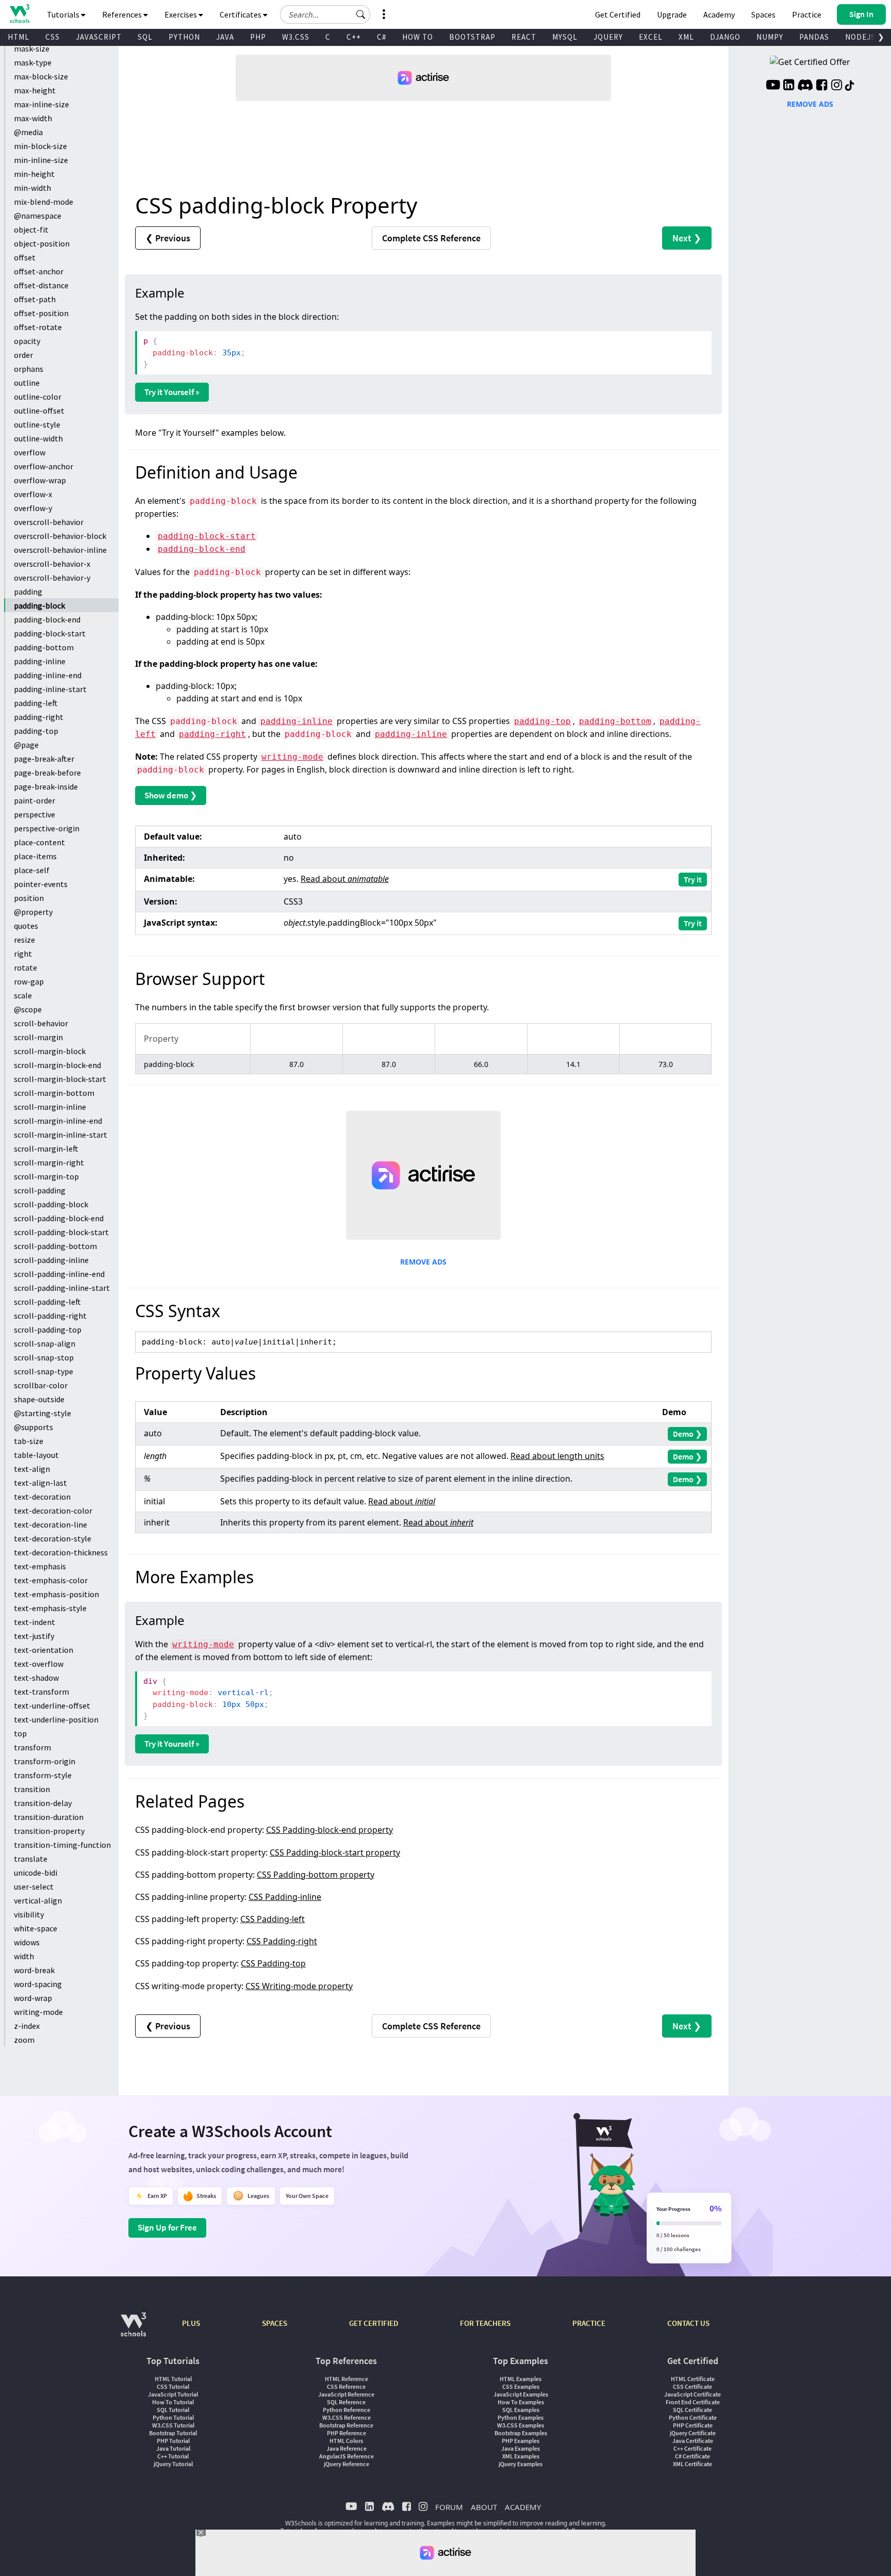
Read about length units (557, 1456)
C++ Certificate (692, 2448)
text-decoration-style (53, 1538)
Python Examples (521, 2417)
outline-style (37, 424)
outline (27, 383)
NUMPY (770, 37)
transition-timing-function (62, 1845)
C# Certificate (692, 2456)
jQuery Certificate (693, 2433)
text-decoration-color (53, 1511)
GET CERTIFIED (374, 2323)
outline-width (38, 438)
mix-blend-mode (44, 202)
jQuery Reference (346, 2464)
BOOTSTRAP (472, 37)
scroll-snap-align (45, 1343)
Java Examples (521, 2448)
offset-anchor (39, 271)
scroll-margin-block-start (60, 1079)
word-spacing (38, 1984)
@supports (34, 1427)
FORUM (449, 2507)
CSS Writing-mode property (299, 1986)
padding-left (36, 703)
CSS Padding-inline (285, 1897)
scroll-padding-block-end (59, 1218)
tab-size (29, 1441)
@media (28, 132)
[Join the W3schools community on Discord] (805, 86)
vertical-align (38, 1900)
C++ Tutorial (173, 2456)
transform (32, 1747)
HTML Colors (346, 2441)
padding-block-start (50, 633)
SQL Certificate (692, 2410)
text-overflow (39, 1664)
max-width (33, 118)
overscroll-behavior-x (52, 564)
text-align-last (40, 1483)
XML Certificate (692, 2464)
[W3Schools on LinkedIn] (789, 86)
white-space (36, 1928)
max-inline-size (42, 104)
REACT (524, 37)
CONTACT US (688, 2323)
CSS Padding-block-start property (335, 1852)
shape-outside (39, 1399)
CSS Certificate (692, 2386)
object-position (42, 243)
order (23, 355)
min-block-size (40, 146)
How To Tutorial (173, 2402)
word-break (34, 1970)
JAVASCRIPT (99, 37)
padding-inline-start (50, 689)
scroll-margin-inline (50, 1107)
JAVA (225, 37)
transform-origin (45, 1761)
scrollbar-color (41, 1385)
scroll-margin (38, 1037)
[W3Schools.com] (133, 2330)
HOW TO (418, 37)
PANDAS (814, 37)
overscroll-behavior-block (60, 536)
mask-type (33, 62)
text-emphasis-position (56, 1594)
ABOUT (484, 2507)
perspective (35, 814)
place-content (39, 842)
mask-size (32, 48)
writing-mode (38, 2012)
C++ (354, 37)
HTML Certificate (693, 2379)
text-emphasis (40, 1566)
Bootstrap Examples (521, 2433)
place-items (35, 856)
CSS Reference (346, 2386)
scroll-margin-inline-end (58, 1121)
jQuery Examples (521, 2464)
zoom (24, 2040)
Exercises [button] (181, 14)
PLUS (191, 2323)
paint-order (35, 800)
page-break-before (47, 773)
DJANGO (725, 37)
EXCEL (651, 37)
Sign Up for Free (167, 2227)
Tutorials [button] (64, 14)
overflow (30, 452)
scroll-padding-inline (51, 1260)
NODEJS (860, 37)
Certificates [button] (241, 14)
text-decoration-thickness (61, 1552)
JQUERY (608, 37)
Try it (693, 879)
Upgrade (672, 14)
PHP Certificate (693, 2425)
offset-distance (41, 285)
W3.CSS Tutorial (173, 2425)
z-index (27, 2026)
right (23, 954)
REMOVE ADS (423, 1262)
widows (27, 1942)
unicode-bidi (36, 1873)
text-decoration (42, 1497)
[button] (361, 14)
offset (25, 257)
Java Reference (346, 2448)
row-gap (29, 981)
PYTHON (184, 37)
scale (23, 995)
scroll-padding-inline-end (59, 1274)
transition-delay (43, 1803)
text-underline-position (56, 1719)
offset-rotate (38, 327)
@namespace (38, 216)
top (20, 1733)
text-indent (35, 1622)
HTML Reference (346, 2379)
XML (686, 37)
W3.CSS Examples (521, 2425)
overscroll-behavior (49, 522)
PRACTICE (589, 2323)
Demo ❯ (687, 1434)
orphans (29, 369)
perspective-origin (47, 828)
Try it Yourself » (172, 392)
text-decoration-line (51, 1524)
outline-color (38, 397)
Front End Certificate (693, 2402)
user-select (34, 1886)
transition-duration (49, 1817)
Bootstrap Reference (346, 2425)
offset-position (41, 313)
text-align (32, 1469)
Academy (719, 14)
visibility (29, 1914)
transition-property (49, 1831)
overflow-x (33, 494)
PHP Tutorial (173, 2441)
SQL (145, 37)
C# (382, 37)
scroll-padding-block (51, 1204)
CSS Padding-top (273, 1963)
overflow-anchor (44, 466)
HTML (19, 37)
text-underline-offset (52, 1705)
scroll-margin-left (46, 1148)
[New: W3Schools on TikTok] (850, 86)
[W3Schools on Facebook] (822, 86)
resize (24, 940)
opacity (27, 341)
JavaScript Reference (346, 2394)
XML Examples (521, 2456)
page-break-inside (46, 786)
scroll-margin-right (49, 1162)
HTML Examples (521, 2379)
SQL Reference (346, 2402)
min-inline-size (41, 160)
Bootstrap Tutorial (173, 2433)
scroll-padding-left (47, 1302)
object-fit (31, 229)
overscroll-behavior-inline (60, 550)
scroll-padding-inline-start (62, 1288)
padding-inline (40, 661)
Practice (807, 14)
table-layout (36, 1455)
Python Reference (346, 2410)
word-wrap (33, 1998)
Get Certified (618, 14)
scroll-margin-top (46, 1176)
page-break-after (44, 759)
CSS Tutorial (173, 2386)
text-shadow (36, 1678)
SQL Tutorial (173, 2410)
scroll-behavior (41, 1023)
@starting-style (43, 1413)
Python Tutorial (173, 2417)
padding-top (36, 731)
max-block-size (41, 76)
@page (26, 745)
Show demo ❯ (171, 795)
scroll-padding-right (50, 1316)
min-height (34, 174)
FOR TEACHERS (485, 2323)
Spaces (763, 14)
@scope (28, 1009)
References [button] (123, 14)
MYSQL (565, 37)
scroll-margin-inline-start (61, 1135)
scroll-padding (40, 1190)
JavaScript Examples (521, 2394)
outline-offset (39, 411)
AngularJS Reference (346, 2456)
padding (28, 592)
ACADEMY (523, 2507)
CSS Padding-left (273, 1919)
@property (33, 912)
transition (32, 1789)
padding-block (39, 605)
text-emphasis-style (50, 1608)
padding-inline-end (48, 675)
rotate (26, 967)
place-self (32, 870)
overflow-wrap (40, 480)
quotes (26, 926)
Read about (345, 879)
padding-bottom (44, 647)
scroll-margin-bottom (54, 1093)
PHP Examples (521, 2441)
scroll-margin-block (50, 1051)
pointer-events (41, 884)
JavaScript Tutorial (173, 2394)
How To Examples (521, 2402)
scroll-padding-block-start (61, 1232)
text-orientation (44, 1650)
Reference (431, 238)
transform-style (43, 1775)
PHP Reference (346, 2433)
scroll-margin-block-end (57, 1065)
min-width (32, 188)
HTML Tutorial (173, 2379)
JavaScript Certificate (692, 2394)
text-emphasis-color (51, 1580)
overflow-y (33, 508)
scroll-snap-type (44, 1371)
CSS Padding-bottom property (316, 1875)
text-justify (34, 1636)
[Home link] (19, 14)
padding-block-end (47, 619)
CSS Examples (521, 2386)
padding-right (39, 717)
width (24, 1956)
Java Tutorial (173, 2448)
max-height (35, 90)
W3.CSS (296, 37)
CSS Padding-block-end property (329, 1830)
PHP (258, 37)
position (29, 898)
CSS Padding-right (282, 1941)
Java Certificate (693, 2441)
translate (31, 1859)
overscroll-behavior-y (52, 578)
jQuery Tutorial (173, 2464)
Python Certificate (693, 2417)
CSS (53, 37)
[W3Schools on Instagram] (837, 86)
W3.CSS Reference (346, 2417)
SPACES (275, 2323)
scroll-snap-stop (44, 1357)
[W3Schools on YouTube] (773, 86)
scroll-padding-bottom (55, 1246)
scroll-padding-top (48, 1330)
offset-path (35, 299)
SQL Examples (521, 2410)
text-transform (42, 1692)
